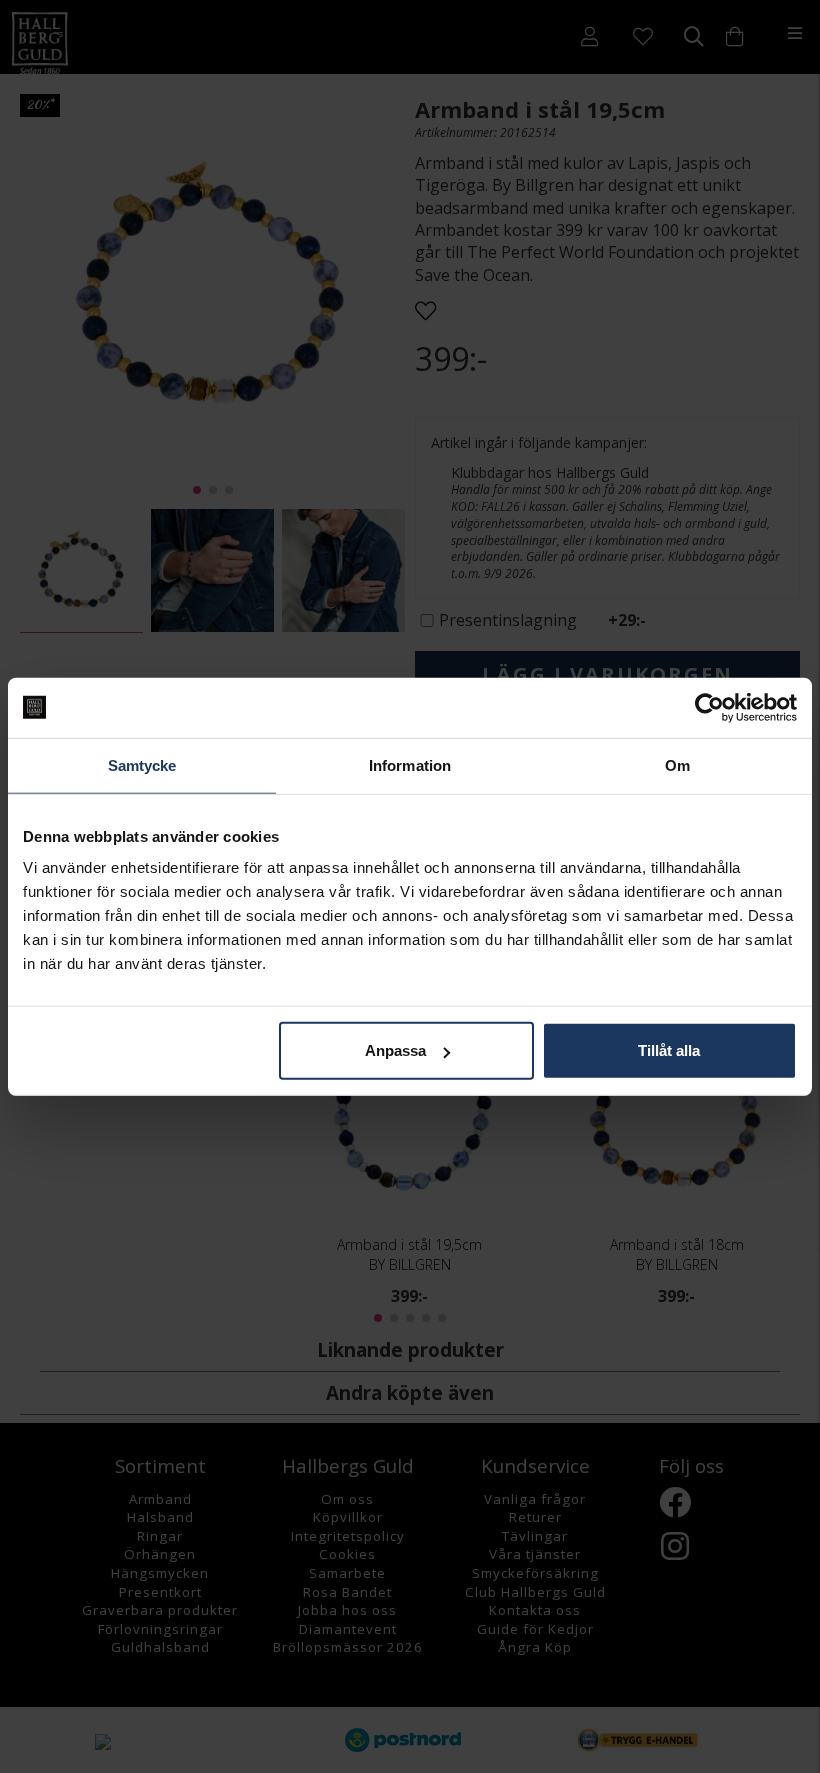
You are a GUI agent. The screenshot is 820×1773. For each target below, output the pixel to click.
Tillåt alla (669, 1050)
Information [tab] (410, 764)
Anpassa (395, 1050)
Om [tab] (677, 764)
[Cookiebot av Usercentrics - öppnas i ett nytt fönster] (709, 707)
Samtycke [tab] (142, 764)
